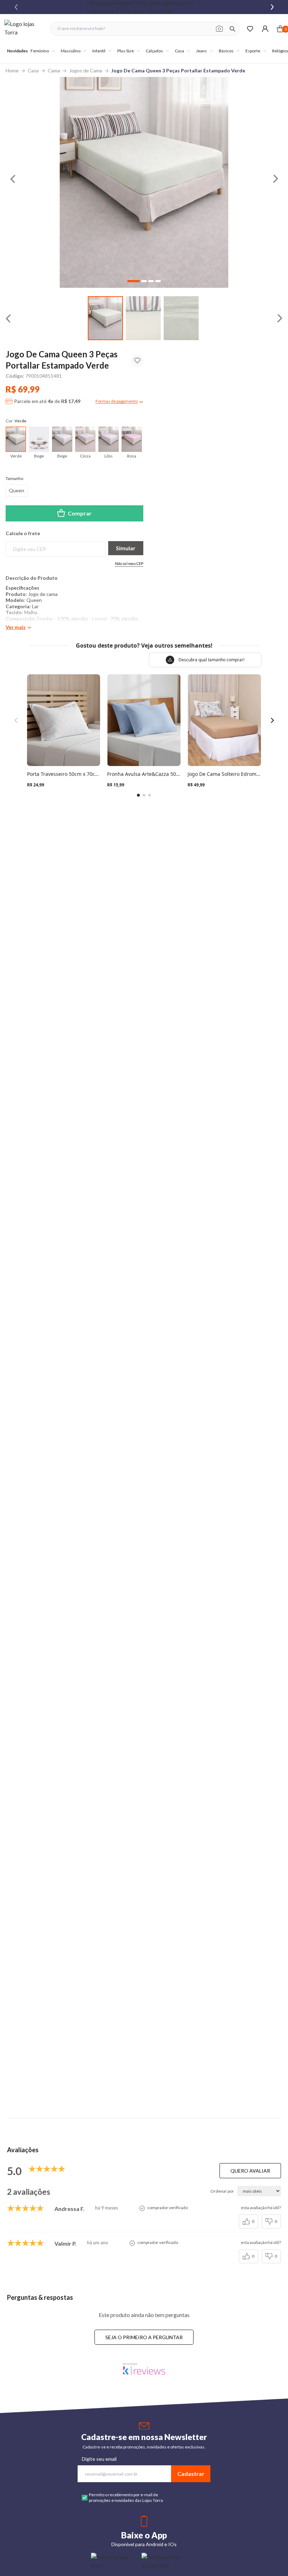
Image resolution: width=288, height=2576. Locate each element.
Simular (126, 548)
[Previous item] (16, 7)
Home (12, 70)
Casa (33, 70)
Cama (54, 70)
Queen (17, 490)
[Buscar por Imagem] (219, 29)
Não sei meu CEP (129, 563)
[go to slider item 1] (143, 318)
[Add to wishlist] (137, 361)
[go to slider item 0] (105, 318)
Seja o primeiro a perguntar (144, 2337)
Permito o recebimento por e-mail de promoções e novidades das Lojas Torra (126, 2497)
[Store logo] (24, 29)
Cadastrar (191, 2474)
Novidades (17, 51)
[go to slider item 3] (158, 281)
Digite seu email (99, 2459)
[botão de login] (265, 29)
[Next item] (272, 7)
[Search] (233, 29)
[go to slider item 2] (181, 318)
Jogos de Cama (86, 70)
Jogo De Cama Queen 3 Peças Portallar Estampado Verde (178, 70)
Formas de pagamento (117, 401)
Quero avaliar (250, 2171)
